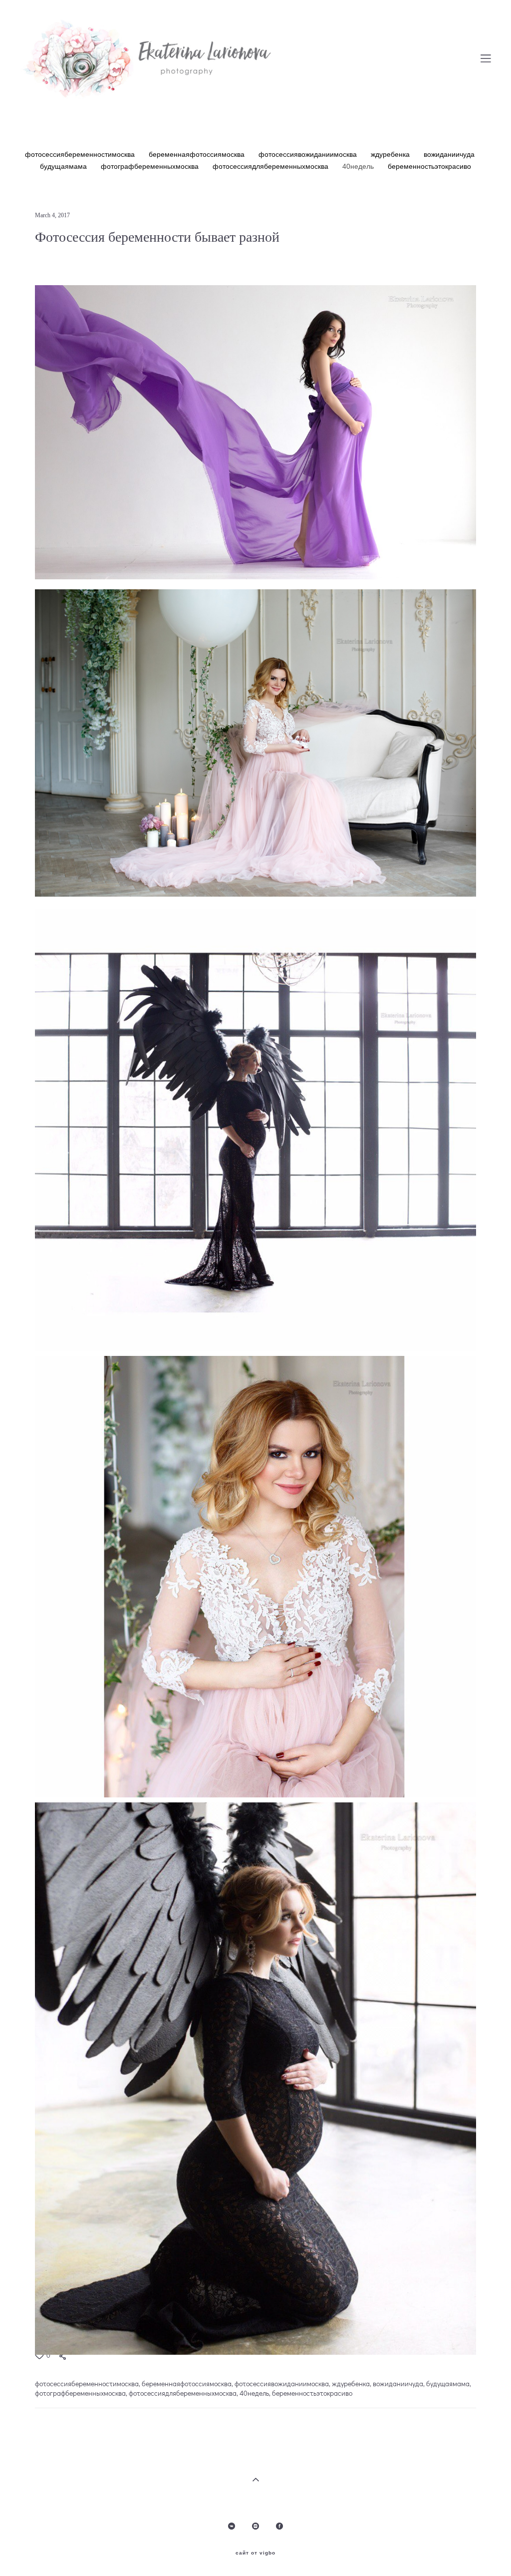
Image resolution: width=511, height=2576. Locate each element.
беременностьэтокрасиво (429, 166)
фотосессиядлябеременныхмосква (271, 166)
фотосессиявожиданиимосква (309, 154)
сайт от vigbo (255, 2553)
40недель (359, 166)
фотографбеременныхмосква (151, 166)
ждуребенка (391, 154)
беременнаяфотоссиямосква (198, 154)
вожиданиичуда (449, 154)
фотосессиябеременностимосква (81, 154)
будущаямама (64, 166)
